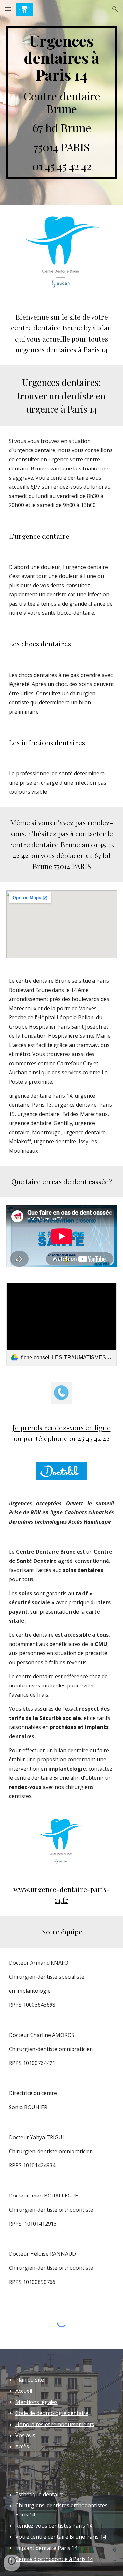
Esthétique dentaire (40, 2494)
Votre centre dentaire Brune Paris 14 (61, 2537)
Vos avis (25, 2435)
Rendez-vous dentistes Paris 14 (54, 2526)
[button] (8, 9)
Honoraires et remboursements (55, 2424)
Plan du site (30, 2380)
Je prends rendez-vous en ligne (62, 1427)
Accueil (24, 2391)
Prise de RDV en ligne (36, 1512)
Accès (22, 2446)
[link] (62, 1324)
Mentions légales (37, 2402)
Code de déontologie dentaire (52, 2413)
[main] (62, 102)
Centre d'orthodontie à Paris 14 (54, 2559)
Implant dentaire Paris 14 (46, 2548)
